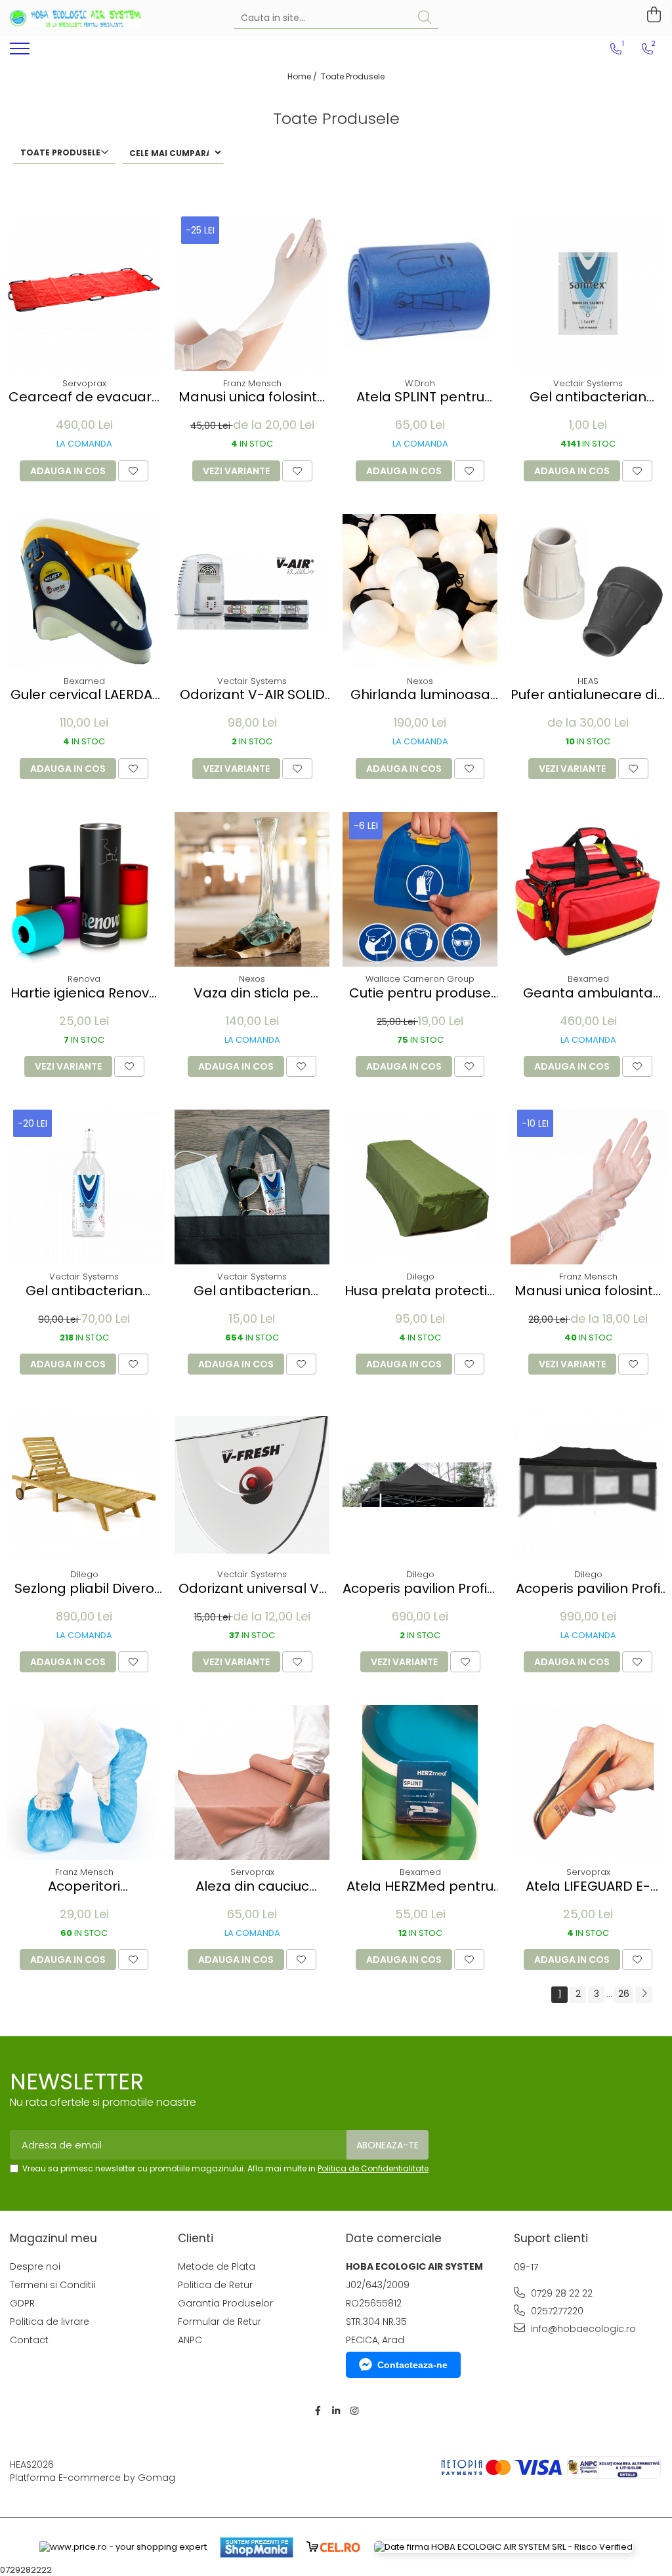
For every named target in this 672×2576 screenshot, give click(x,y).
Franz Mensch (252, 383)
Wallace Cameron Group (420, 979)
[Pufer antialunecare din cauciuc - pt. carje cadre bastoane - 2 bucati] (588, 592)
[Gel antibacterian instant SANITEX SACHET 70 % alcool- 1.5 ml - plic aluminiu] (588, 294)
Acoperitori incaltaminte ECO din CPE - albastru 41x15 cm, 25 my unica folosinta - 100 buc (84, 1886)
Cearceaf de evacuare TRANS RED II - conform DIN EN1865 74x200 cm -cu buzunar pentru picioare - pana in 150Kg (84, 397)
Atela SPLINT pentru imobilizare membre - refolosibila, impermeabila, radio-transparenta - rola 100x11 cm (420, 397)
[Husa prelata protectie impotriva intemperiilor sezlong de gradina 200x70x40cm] (420, 1187)
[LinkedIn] (336, 2411)
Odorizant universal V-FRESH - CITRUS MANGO (252, 1589)
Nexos (420, 681)
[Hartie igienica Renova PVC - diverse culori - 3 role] (84, 889)
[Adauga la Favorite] (133, 471)
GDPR (22, 2303)
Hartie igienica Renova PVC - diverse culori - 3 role (84, 993)
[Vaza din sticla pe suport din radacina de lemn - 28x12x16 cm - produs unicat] (252, 889)
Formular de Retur (220, 2322)
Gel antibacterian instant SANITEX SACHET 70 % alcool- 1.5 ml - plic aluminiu (588, 397)
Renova (84, 979)
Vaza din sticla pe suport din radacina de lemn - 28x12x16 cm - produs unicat (252, 993)
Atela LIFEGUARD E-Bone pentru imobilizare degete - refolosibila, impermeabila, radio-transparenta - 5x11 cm (588, 1886)
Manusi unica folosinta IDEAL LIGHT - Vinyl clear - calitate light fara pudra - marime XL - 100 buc (588, 1291)
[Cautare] (425, 18)
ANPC (190, 2340)
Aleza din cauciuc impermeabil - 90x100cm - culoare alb (252, 1886)
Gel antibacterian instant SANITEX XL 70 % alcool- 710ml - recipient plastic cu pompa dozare (84, 1291)
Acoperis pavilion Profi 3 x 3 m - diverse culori (420, 1589)
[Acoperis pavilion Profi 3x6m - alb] (588, 1485)
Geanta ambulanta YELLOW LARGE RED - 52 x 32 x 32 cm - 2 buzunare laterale (588, 993)
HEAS (588, 681)
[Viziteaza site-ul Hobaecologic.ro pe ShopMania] (257, 2547)
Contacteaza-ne (412, 2365)
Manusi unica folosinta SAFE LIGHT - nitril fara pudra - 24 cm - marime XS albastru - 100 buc (252, 397)
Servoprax (84, 383)
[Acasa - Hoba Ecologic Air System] (75, 18)
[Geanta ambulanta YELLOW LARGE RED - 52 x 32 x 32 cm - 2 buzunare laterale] (588, 889)
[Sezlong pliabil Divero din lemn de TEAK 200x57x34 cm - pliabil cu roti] (84, 1485)
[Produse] (21, 52)
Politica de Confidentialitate (373, 2168)
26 (624, 1994)
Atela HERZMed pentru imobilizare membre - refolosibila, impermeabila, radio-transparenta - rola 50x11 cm (420, 1886)
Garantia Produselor (225, 2303)
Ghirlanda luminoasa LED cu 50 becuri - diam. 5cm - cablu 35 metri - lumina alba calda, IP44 (420, 695)
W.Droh (420, 383)
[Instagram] (354, 2411)
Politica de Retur (215, 2285)
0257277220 (556, 2311)
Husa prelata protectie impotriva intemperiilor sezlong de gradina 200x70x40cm (420, 1291)
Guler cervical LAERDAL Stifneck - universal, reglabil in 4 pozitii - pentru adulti (84, 695)
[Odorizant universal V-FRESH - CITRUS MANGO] (252, 1485)
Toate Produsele (353, 76)
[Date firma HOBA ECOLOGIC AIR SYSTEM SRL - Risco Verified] (503, 2547)
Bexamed (84, 681)
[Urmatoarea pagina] (644, 1995)
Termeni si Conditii (52, 2285)
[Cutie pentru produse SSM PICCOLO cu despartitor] (420, 889)
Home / (303, 76)
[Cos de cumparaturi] (652, 15)
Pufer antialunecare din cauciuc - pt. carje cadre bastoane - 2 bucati (588, 695)
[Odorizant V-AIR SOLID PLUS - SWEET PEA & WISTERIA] (252, 592)
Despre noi (35, 2266)
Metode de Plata (217, 2266)
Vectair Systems (588, 383)
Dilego (420, 1277)
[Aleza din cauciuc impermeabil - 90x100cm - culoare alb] (252, 1782)
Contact (29, 2340)
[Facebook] (318, 2411)
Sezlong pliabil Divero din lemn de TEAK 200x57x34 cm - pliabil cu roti (84, 1589)
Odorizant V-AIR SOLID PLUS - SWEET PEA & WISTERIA (252, 695)
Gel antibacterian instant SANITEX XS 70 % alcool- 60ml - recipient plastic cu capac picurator (252, 1291)
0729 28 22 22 (560, 2293)
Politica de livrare (50, 2322)
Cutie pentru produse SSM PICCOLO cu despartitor (420, 993)
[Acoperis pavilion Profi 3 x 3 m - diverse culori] (420, 1485)
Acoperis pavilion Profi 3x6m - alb (588, 1589)
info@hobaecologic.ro (582, 2329)
